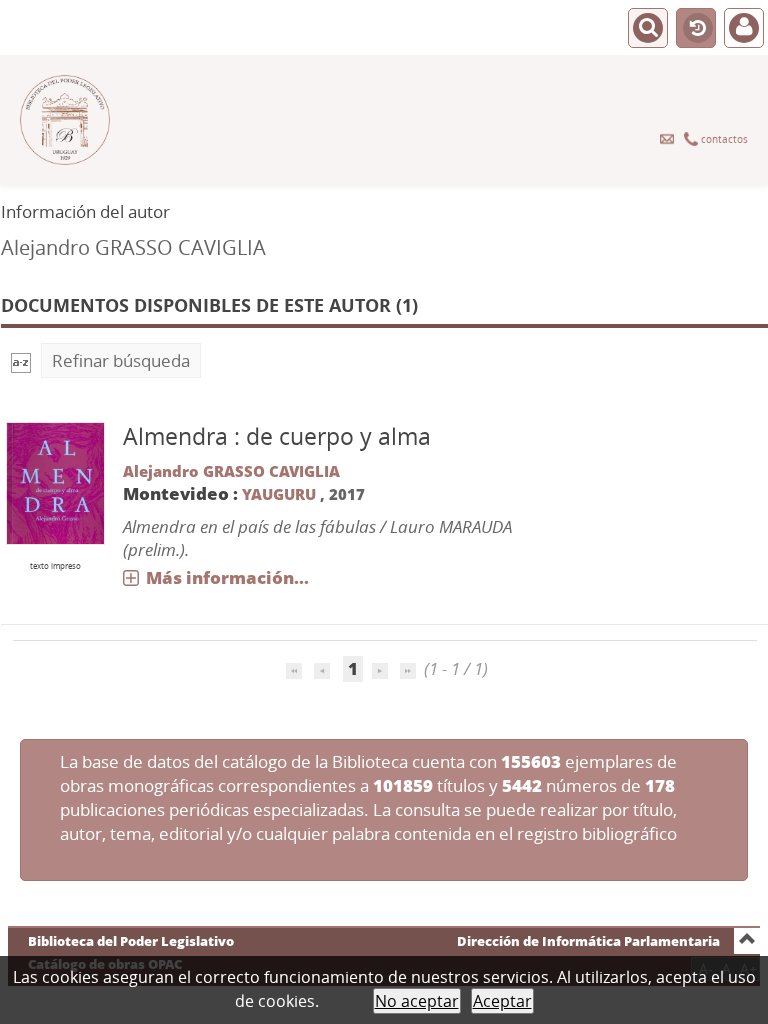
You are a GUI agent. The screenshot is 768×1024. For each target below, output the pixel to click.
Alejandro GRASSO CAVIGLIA (231, 471)
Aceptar (502, 1001)
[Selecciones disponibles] (21, 360)
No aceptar (417, 1001)
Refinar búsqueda (121, 360)
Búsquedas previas (696, 29)
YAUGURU (279, 494)
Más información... (227, 577)
